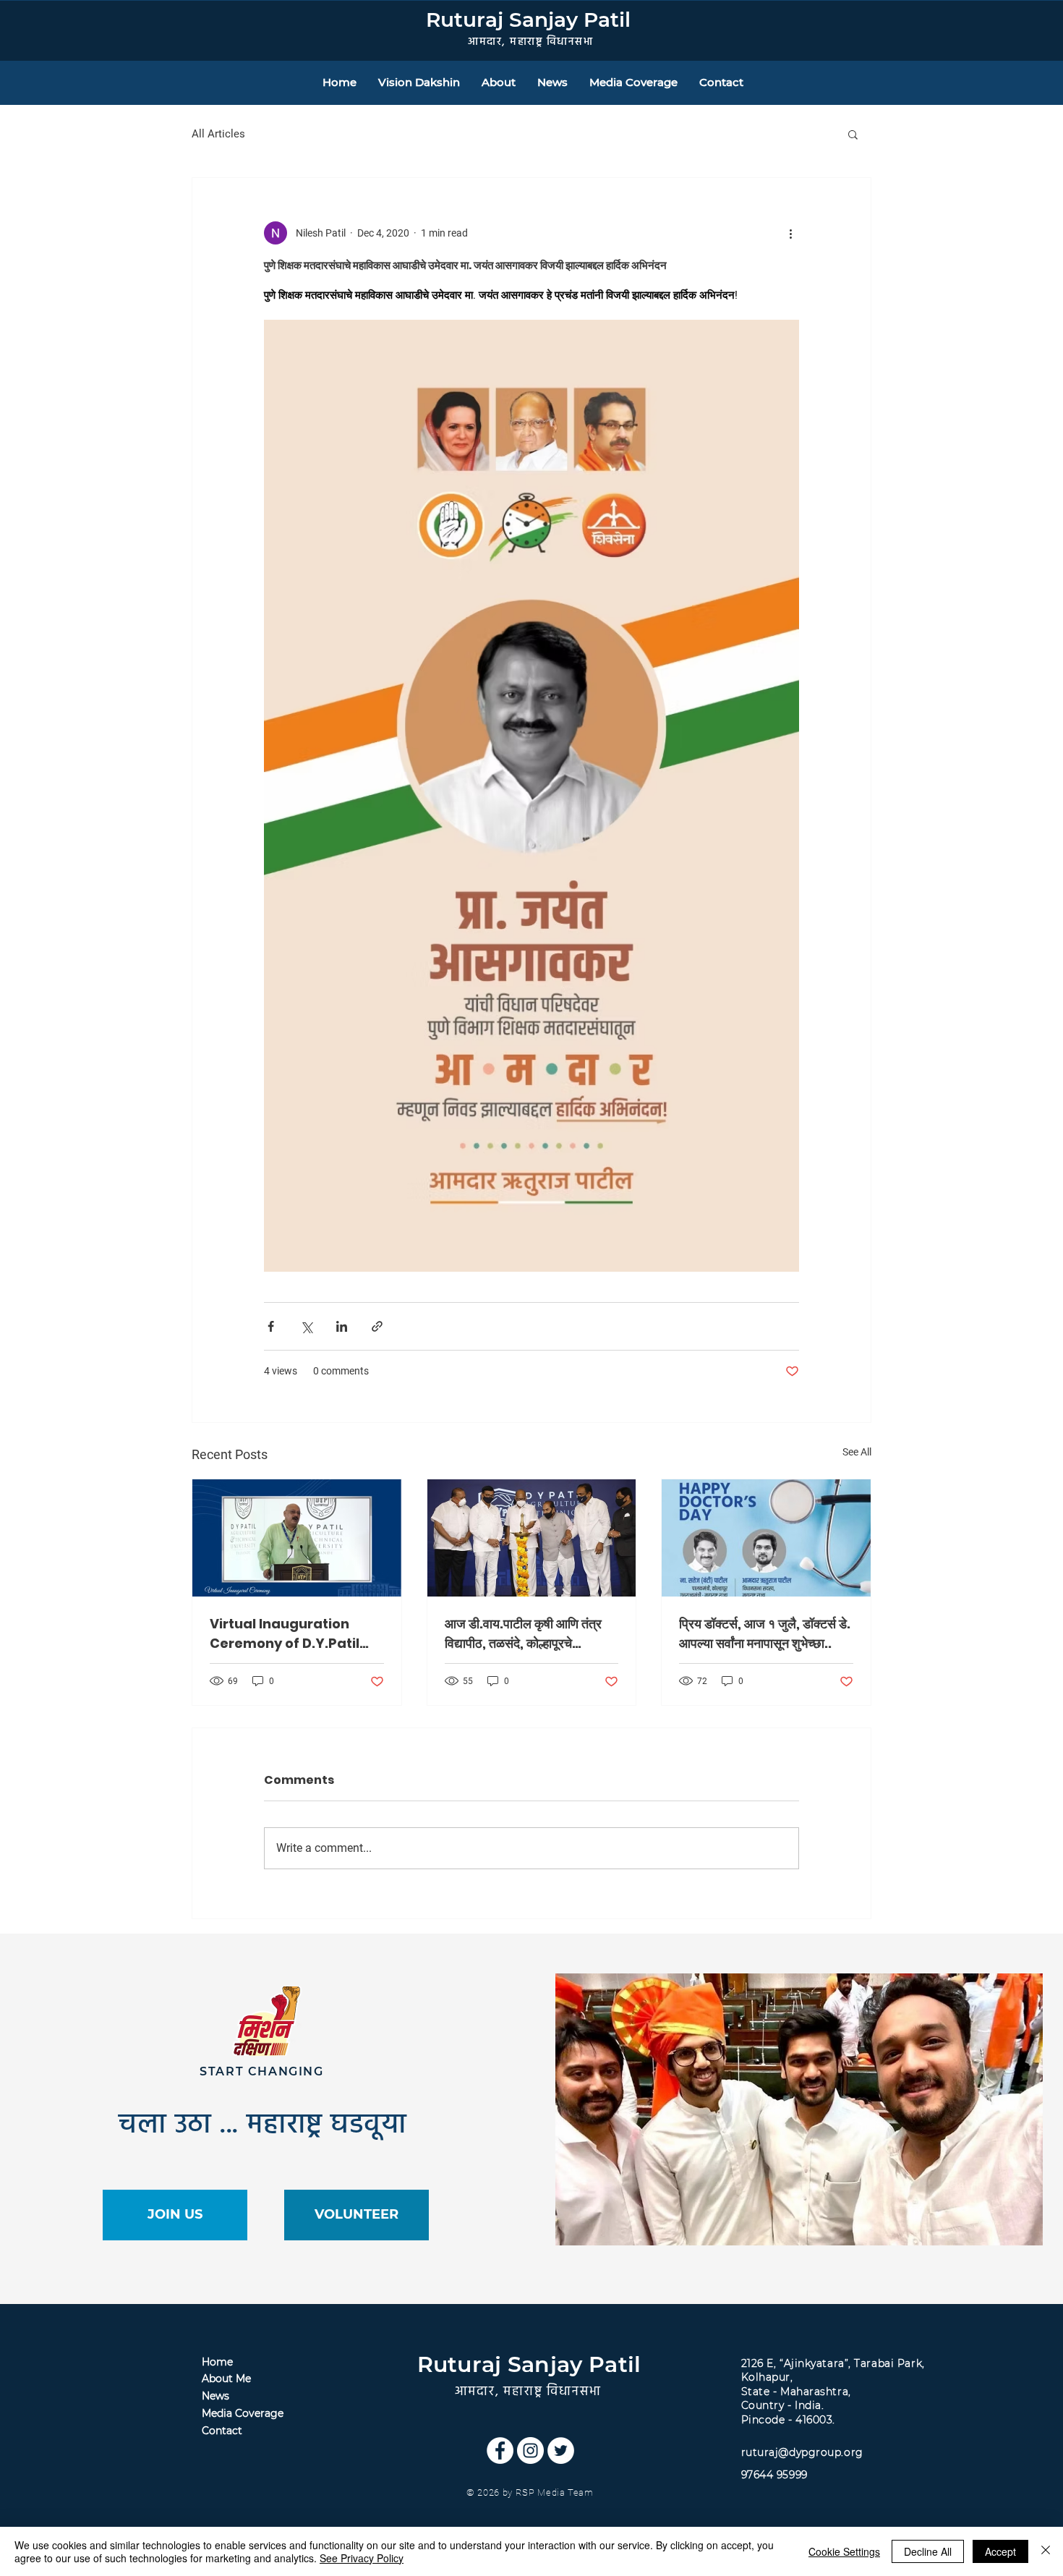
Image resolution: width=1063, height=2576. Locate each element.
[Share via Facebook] (271, 1326)
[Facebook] (500, 2450)
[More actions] (790, 233)
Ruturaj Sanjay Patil (528, 20)
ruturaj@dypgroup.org (802, 2452)
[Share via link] (377, 1326)
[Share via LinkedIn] (342, 1326)
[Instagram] (530, 2450)
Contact (222, 2431)
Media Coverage (243, 2413)
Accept (1000, 2551)
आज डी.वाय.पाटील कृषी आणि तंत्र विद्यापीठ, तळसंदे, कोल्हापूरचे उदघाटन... (523, 1634)
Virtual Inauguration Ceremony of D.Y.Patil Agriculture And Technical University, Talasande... (285, 1634)
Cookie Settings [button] (844, 2551)
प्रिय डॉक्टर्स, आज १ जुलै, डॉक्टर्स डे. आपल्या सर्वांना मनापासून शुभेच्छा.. (765, 1633)
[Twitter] (561, 2450)
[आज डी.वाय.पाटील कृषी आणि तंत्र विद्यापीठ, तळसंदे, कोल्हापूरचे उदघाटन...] (532, 1538)
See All (857, 1452)
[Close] (1046, 2551)
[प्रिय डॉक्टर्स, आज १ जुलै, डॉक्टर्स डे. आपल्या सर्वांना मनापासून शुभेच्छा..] (766, 1538)
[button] (853, 134)
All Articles (218, 134)
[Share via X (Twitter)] (306, 1326)
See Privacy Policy (362, 2558)
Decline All (928, 2551)
